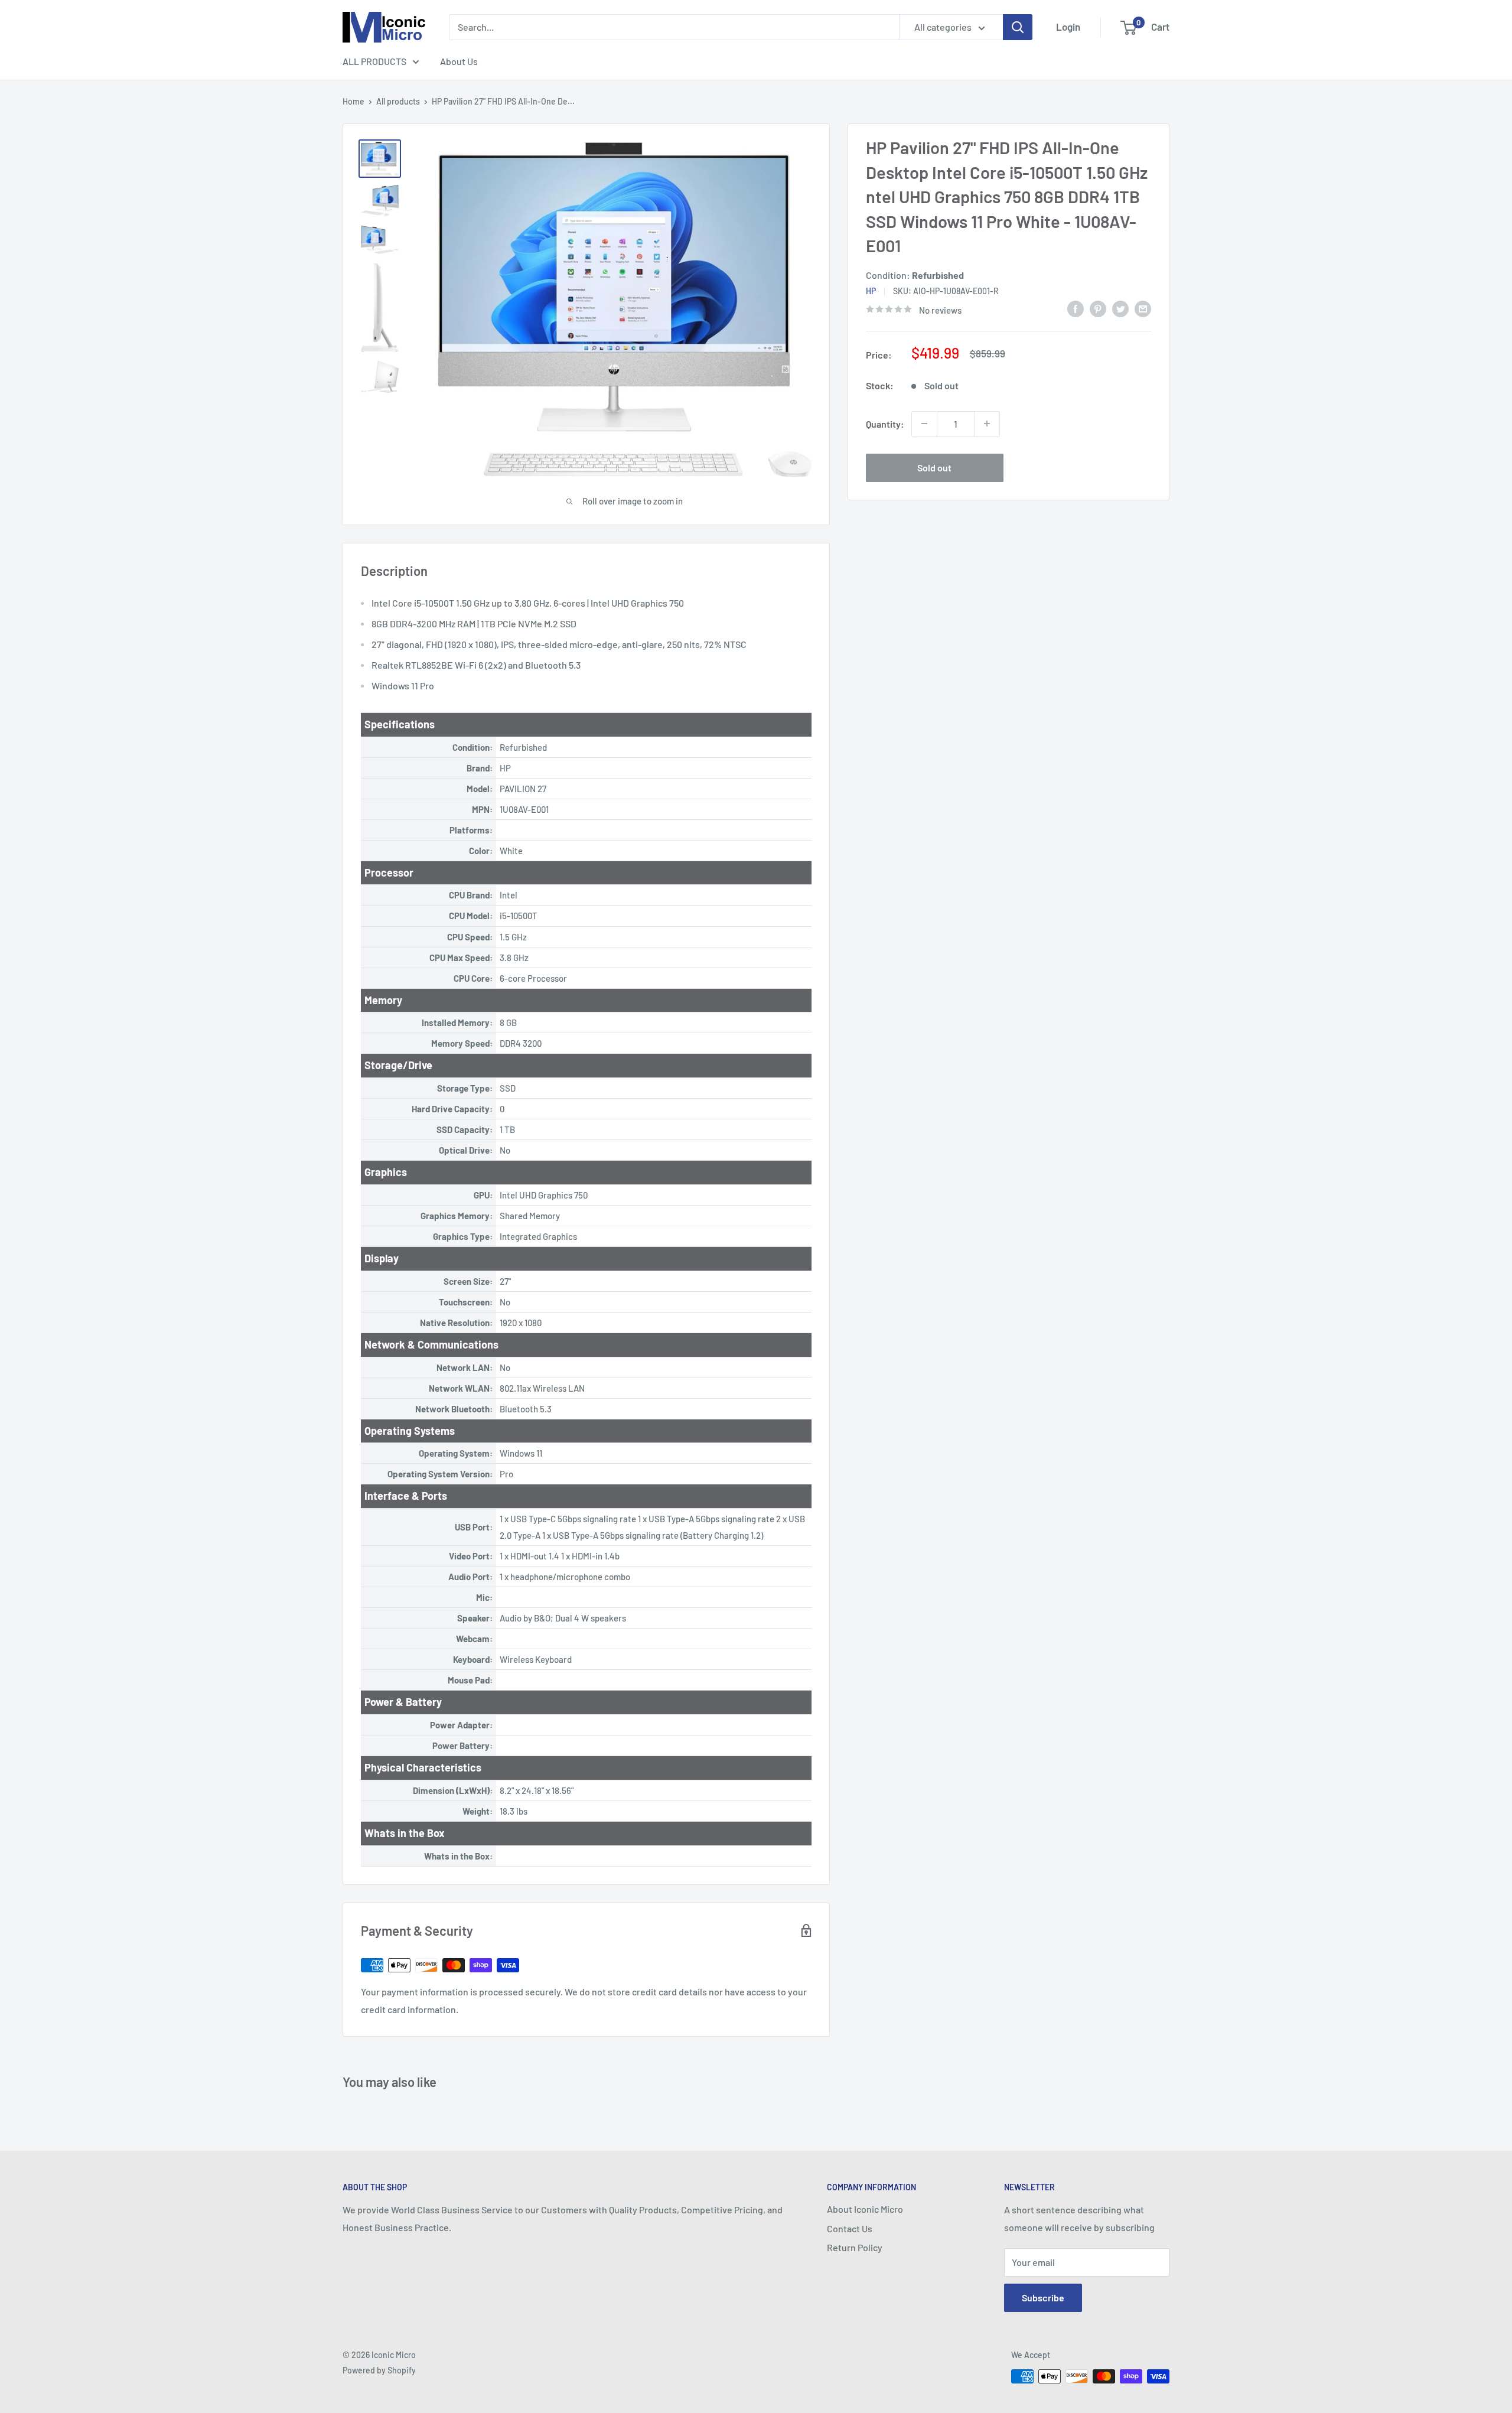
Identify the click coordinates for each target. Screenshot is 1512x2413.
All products (398, 101)
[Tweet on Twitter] (1120, 308)
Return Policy (855, 2247)
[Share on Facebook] (1076, 308)
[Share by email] (1143, 308)
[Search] (1018, 27)
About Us (459, 61)
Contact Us (850, 2228)
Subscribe (1043, 2298)
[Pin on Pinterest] (1098, 308)
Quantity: (885, 423)
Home (353, 101)
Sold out (934, 467)
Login (1068, 27)
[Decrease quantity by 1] (924, 424)
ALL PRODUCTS (374, 61)
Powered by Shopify (379, 2370)
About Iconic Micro (865, 2209)
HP (871, 291)
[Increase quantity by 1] (987, 424)
